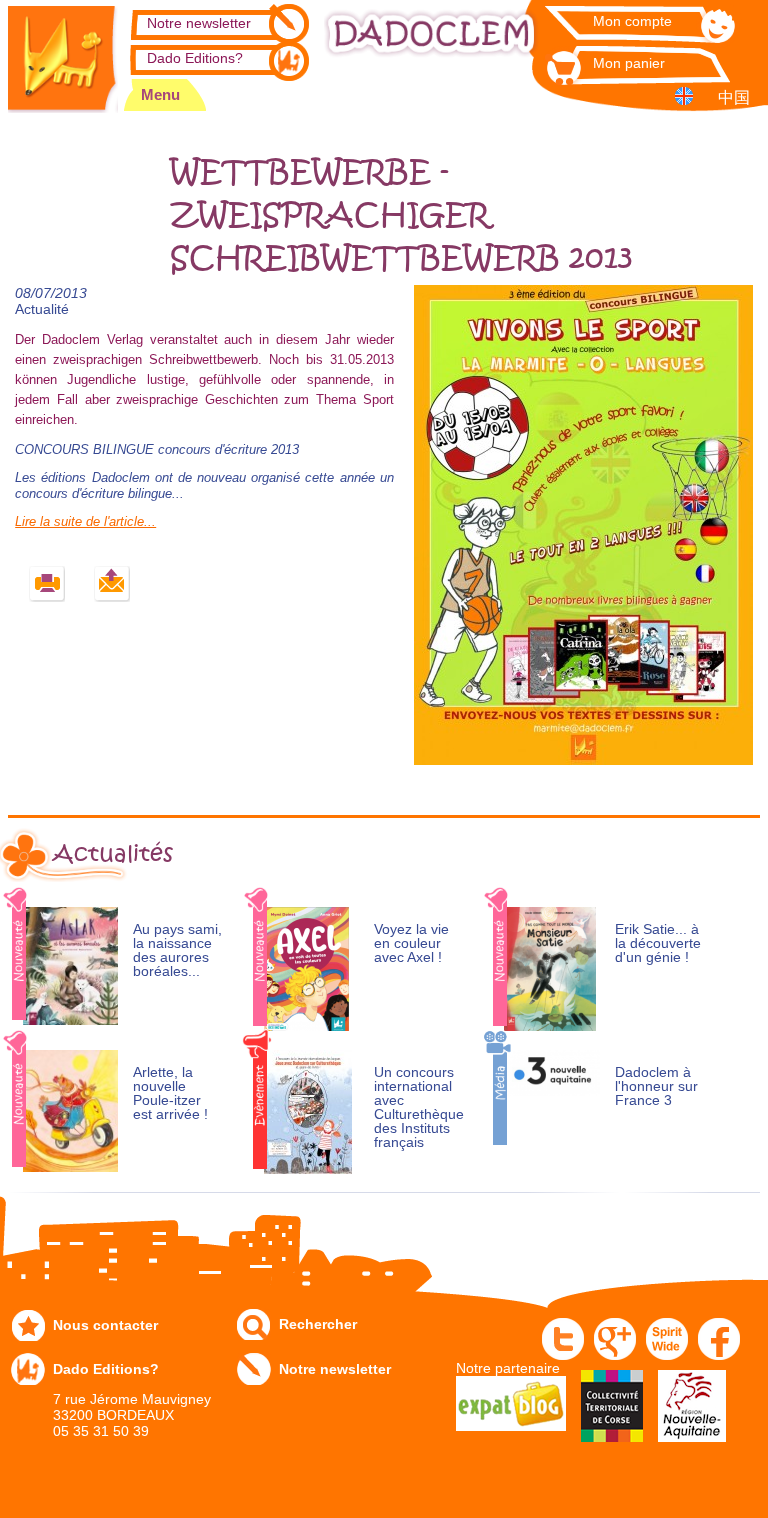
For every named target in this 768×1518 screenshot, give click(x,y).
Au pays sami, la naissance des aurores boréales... (177, 950)
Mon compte (632, 21)
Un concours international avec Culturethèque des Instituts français (419, 1107)
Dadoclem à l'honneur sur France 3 (656, 1086)
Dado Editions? (195, 58)
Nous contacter (105, 1325)
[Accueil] (63, 56)
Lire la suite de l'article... (85, 521)
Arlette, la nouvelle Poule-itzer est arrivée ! (170, 1093)
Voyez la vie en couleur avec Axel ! (411, 943)
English (687, 95)
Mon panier (629, 63)
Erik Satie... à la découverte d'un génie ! (658, 943)
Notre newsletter (199, 23)
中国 (734, 97)
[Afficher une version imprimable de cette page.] (47, 584)
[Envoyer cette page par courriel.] (112, 584)
